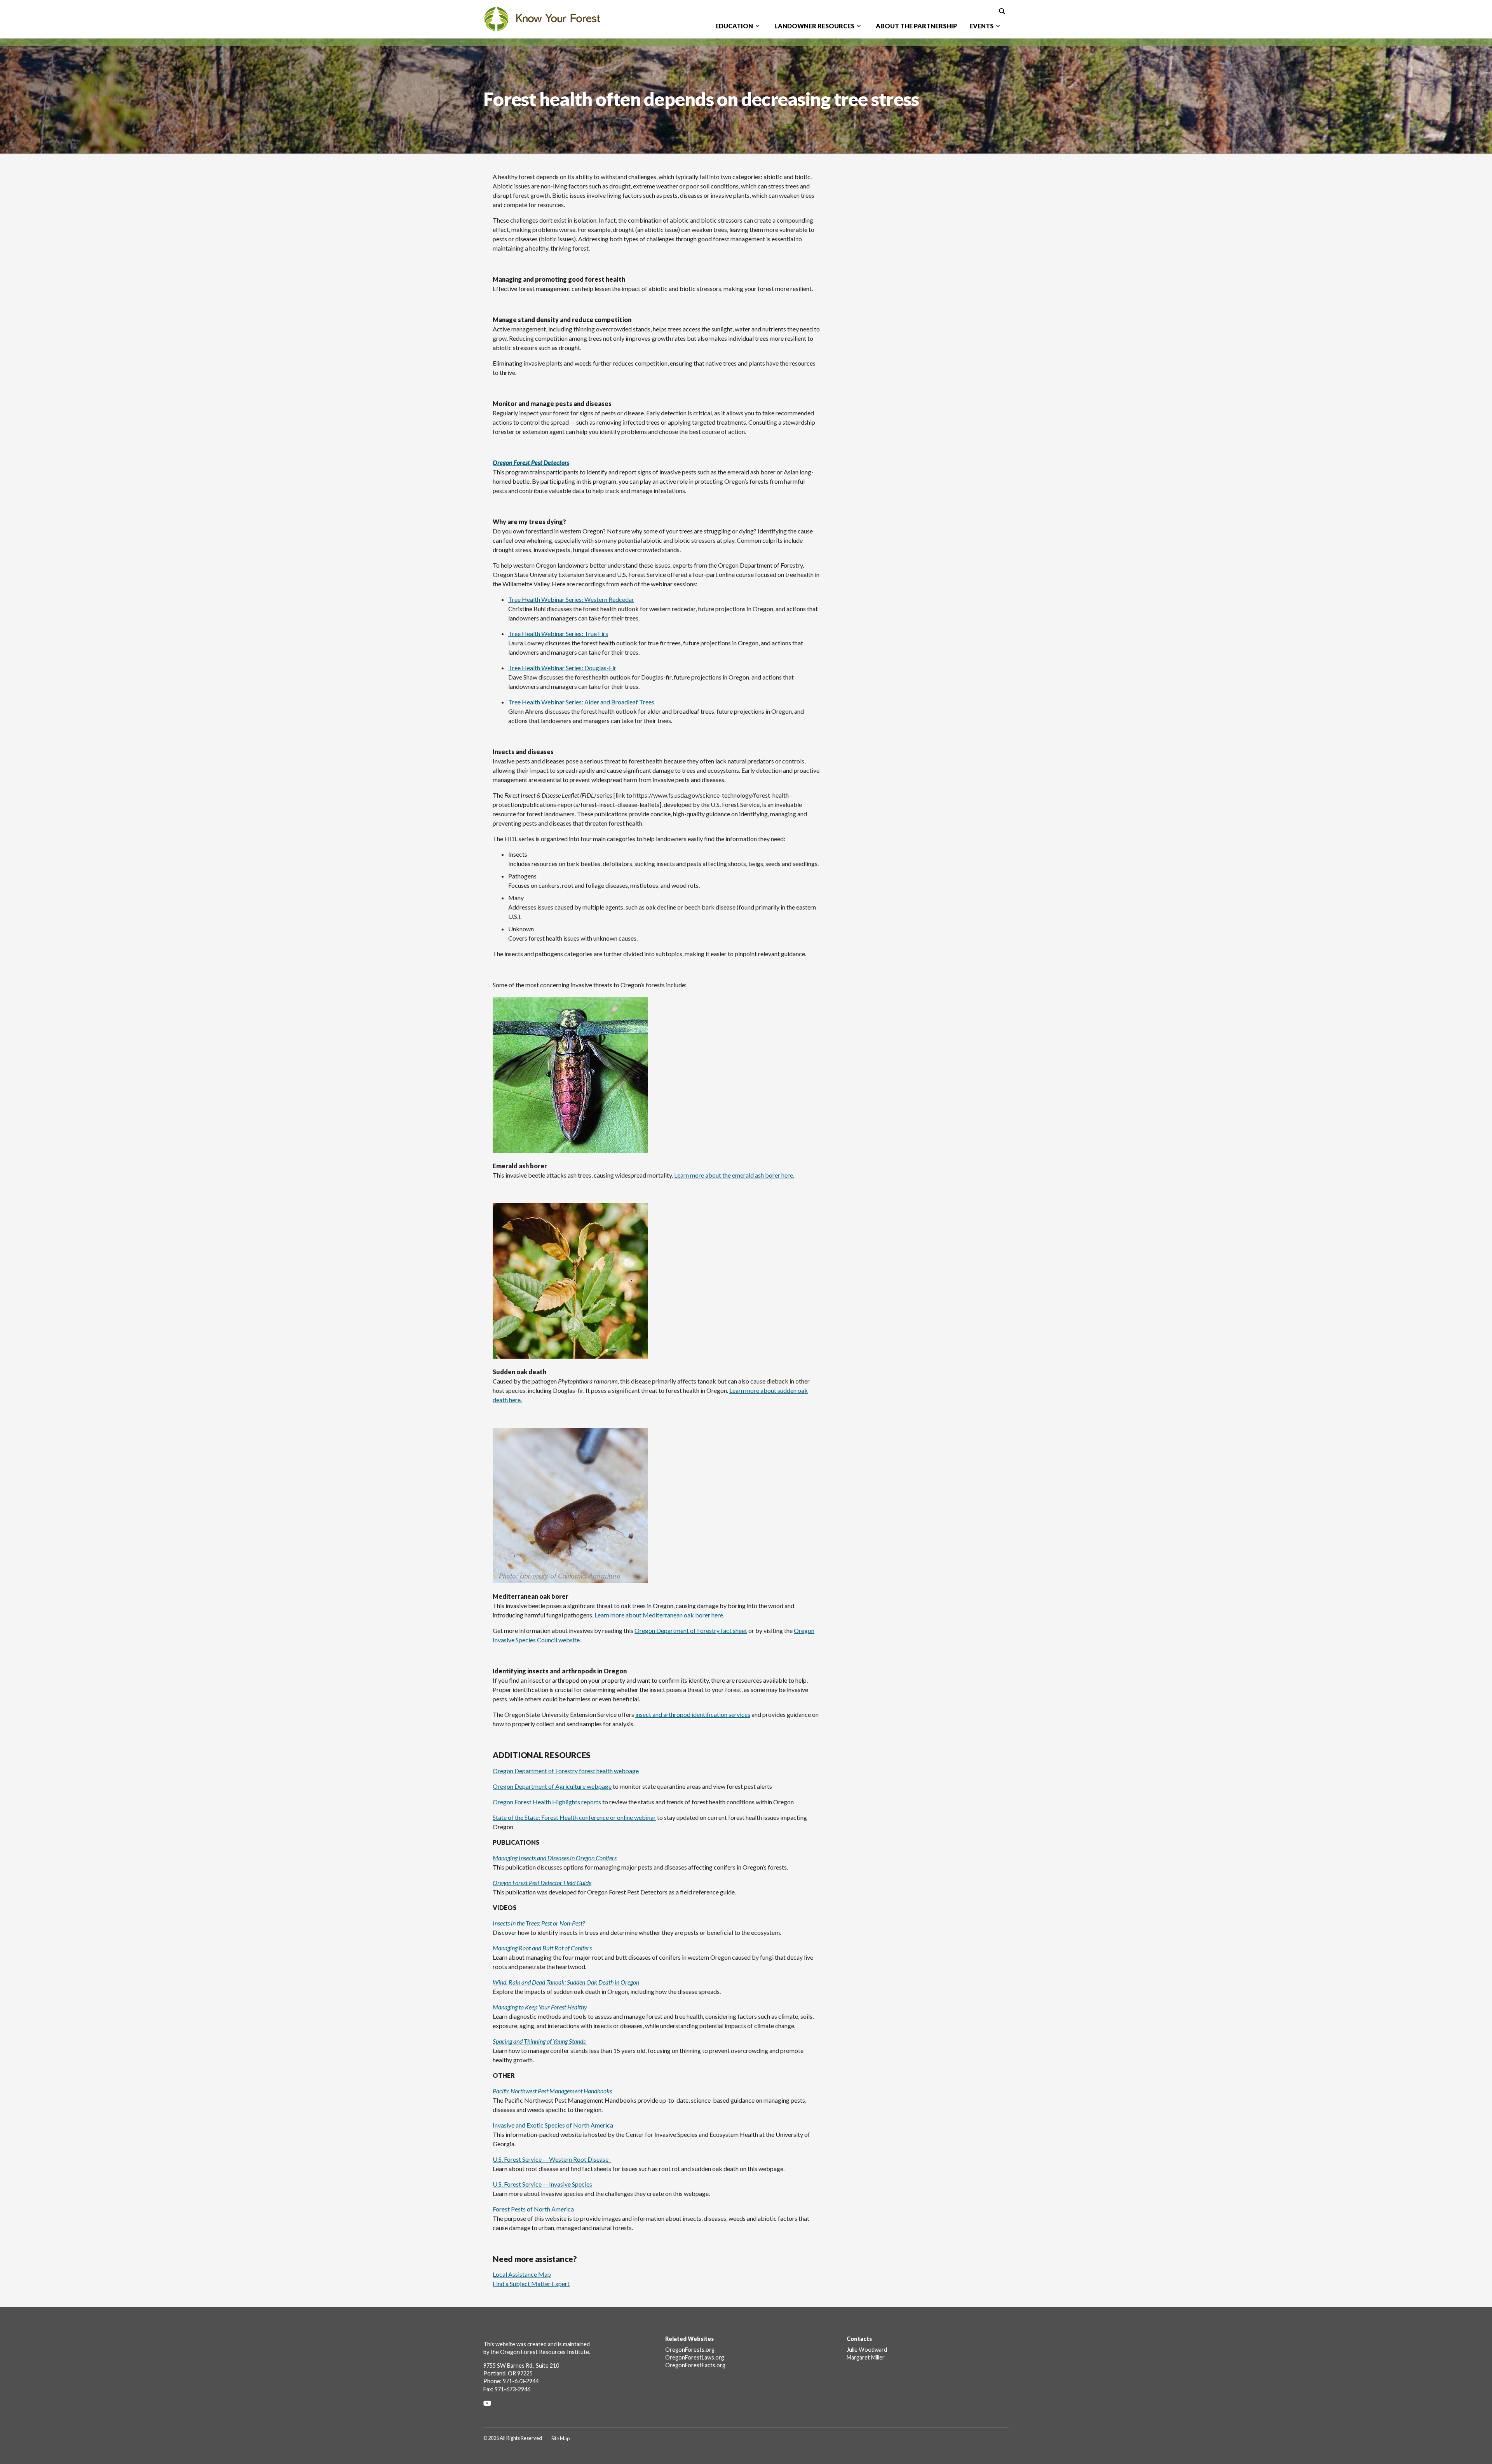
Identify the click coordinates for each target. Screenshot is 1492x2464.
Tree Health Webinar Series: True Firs (558, 633)
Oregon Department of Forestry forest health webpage (566, 1771)
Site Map (560, 2438)
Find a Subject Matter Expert (531, 2284)
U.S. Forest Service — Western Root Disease (552, 2159)
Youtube (490, 2403)
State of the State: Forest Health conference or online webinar (574, 1817)
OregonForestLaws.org (695, 2357)
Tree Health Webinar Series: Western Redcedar (571, 599)
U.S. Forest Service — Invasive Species (542, 2184)
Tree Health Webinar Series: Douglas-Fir (562, 668)
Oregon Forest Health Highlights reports (547, 1802)
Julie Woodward (867, 2350)
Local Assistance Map (522, 2274)
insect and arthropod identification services (693, 1714)
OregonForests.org (690, 2350)
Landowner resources (814, 26)
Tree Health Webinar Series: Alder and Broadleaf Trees (581, 702)
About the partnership (916, 26)
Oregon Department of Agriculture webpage (552, 1786)
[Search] (1002, 11)
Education (734, 26)
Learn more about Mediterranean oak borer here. (659, 1615)
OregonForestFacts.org (695, 2365)
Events (981, 26)
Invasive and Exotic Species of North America (553, 2125)
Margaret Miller (866, 2357)
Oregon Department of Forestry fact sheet (691, 1630)
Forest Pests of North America (533, 2209)
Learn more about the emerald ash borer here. (734, 1175)
